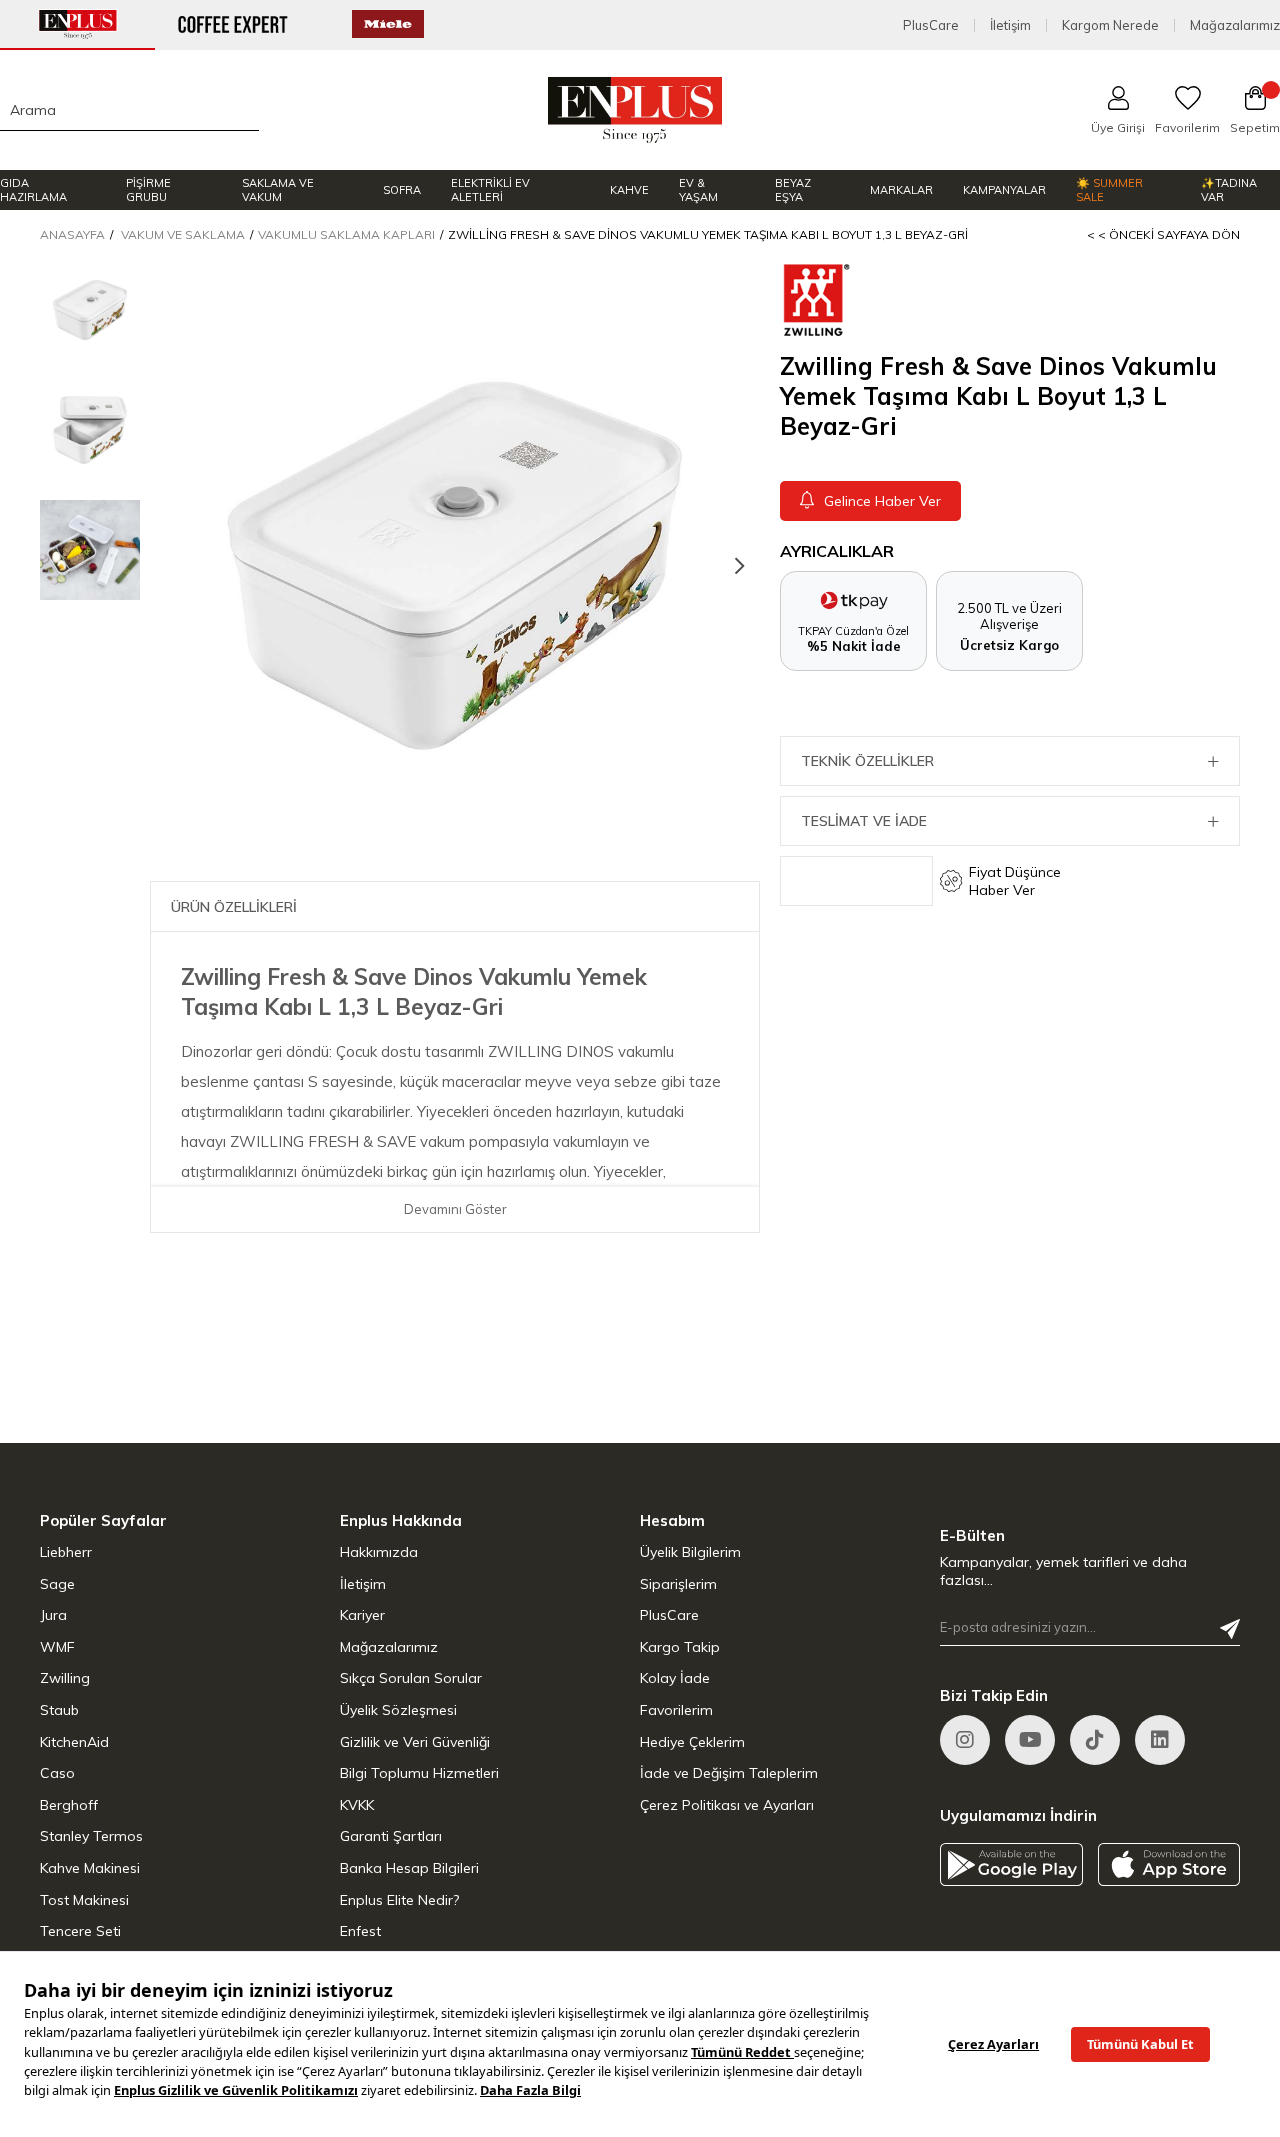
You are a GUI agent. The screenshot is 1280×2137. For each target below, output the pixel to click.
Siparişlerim (678, 1584)
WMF (57, 1647)
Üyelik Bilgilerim (690, 1552)
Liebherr (66, 1552)
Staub (59, 1710)
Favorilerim (676, 1710)
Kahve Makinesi (90, 1868)
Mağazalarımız (1235, 25)
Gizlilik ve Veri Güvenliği (415, 1742)
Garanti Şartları (391, 1836)
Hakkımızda (379, 1552)
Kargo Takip (680, 1647)
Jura (53, 1615)
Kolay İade (675, 1678)
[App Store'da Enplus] (1169, 1864)
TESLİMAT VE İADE (864, 821)
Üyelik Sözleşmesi (398, 1710)
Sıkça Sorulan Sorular (411, 1678)
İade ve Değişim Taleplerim (729, 1773)
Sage (57, 1584)
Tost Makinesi (84, 1900)
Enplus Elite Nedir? (399, 1900)
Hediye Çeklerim (692, 1742)
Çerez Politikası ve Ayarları (727, 1805)
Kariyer (362, 1615)
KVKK (357, 1805)
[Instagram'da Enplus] (965, 1740)
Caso (57, 1773)
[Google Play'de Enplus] (1011, 1864)
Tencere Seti (80, 1931)
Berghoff (69, 1805)
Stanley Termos (91, 1836)
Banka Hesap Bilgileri (409, 1868)
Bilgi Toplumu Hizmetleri (419, 1773)
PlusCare (931, 25)
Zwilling (65, 1678)
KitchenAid (74, 1742)
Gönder (1230, 1629)
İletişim (1010, 25)
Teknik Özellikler (867, 761)
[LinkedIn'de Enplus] (1030, 1740)
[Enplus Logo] (635, 110)
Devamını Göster (455, 1209)
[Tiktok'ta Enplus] (1095, 1740)
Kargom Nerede (1110, 25)
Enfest (360, 1931)
